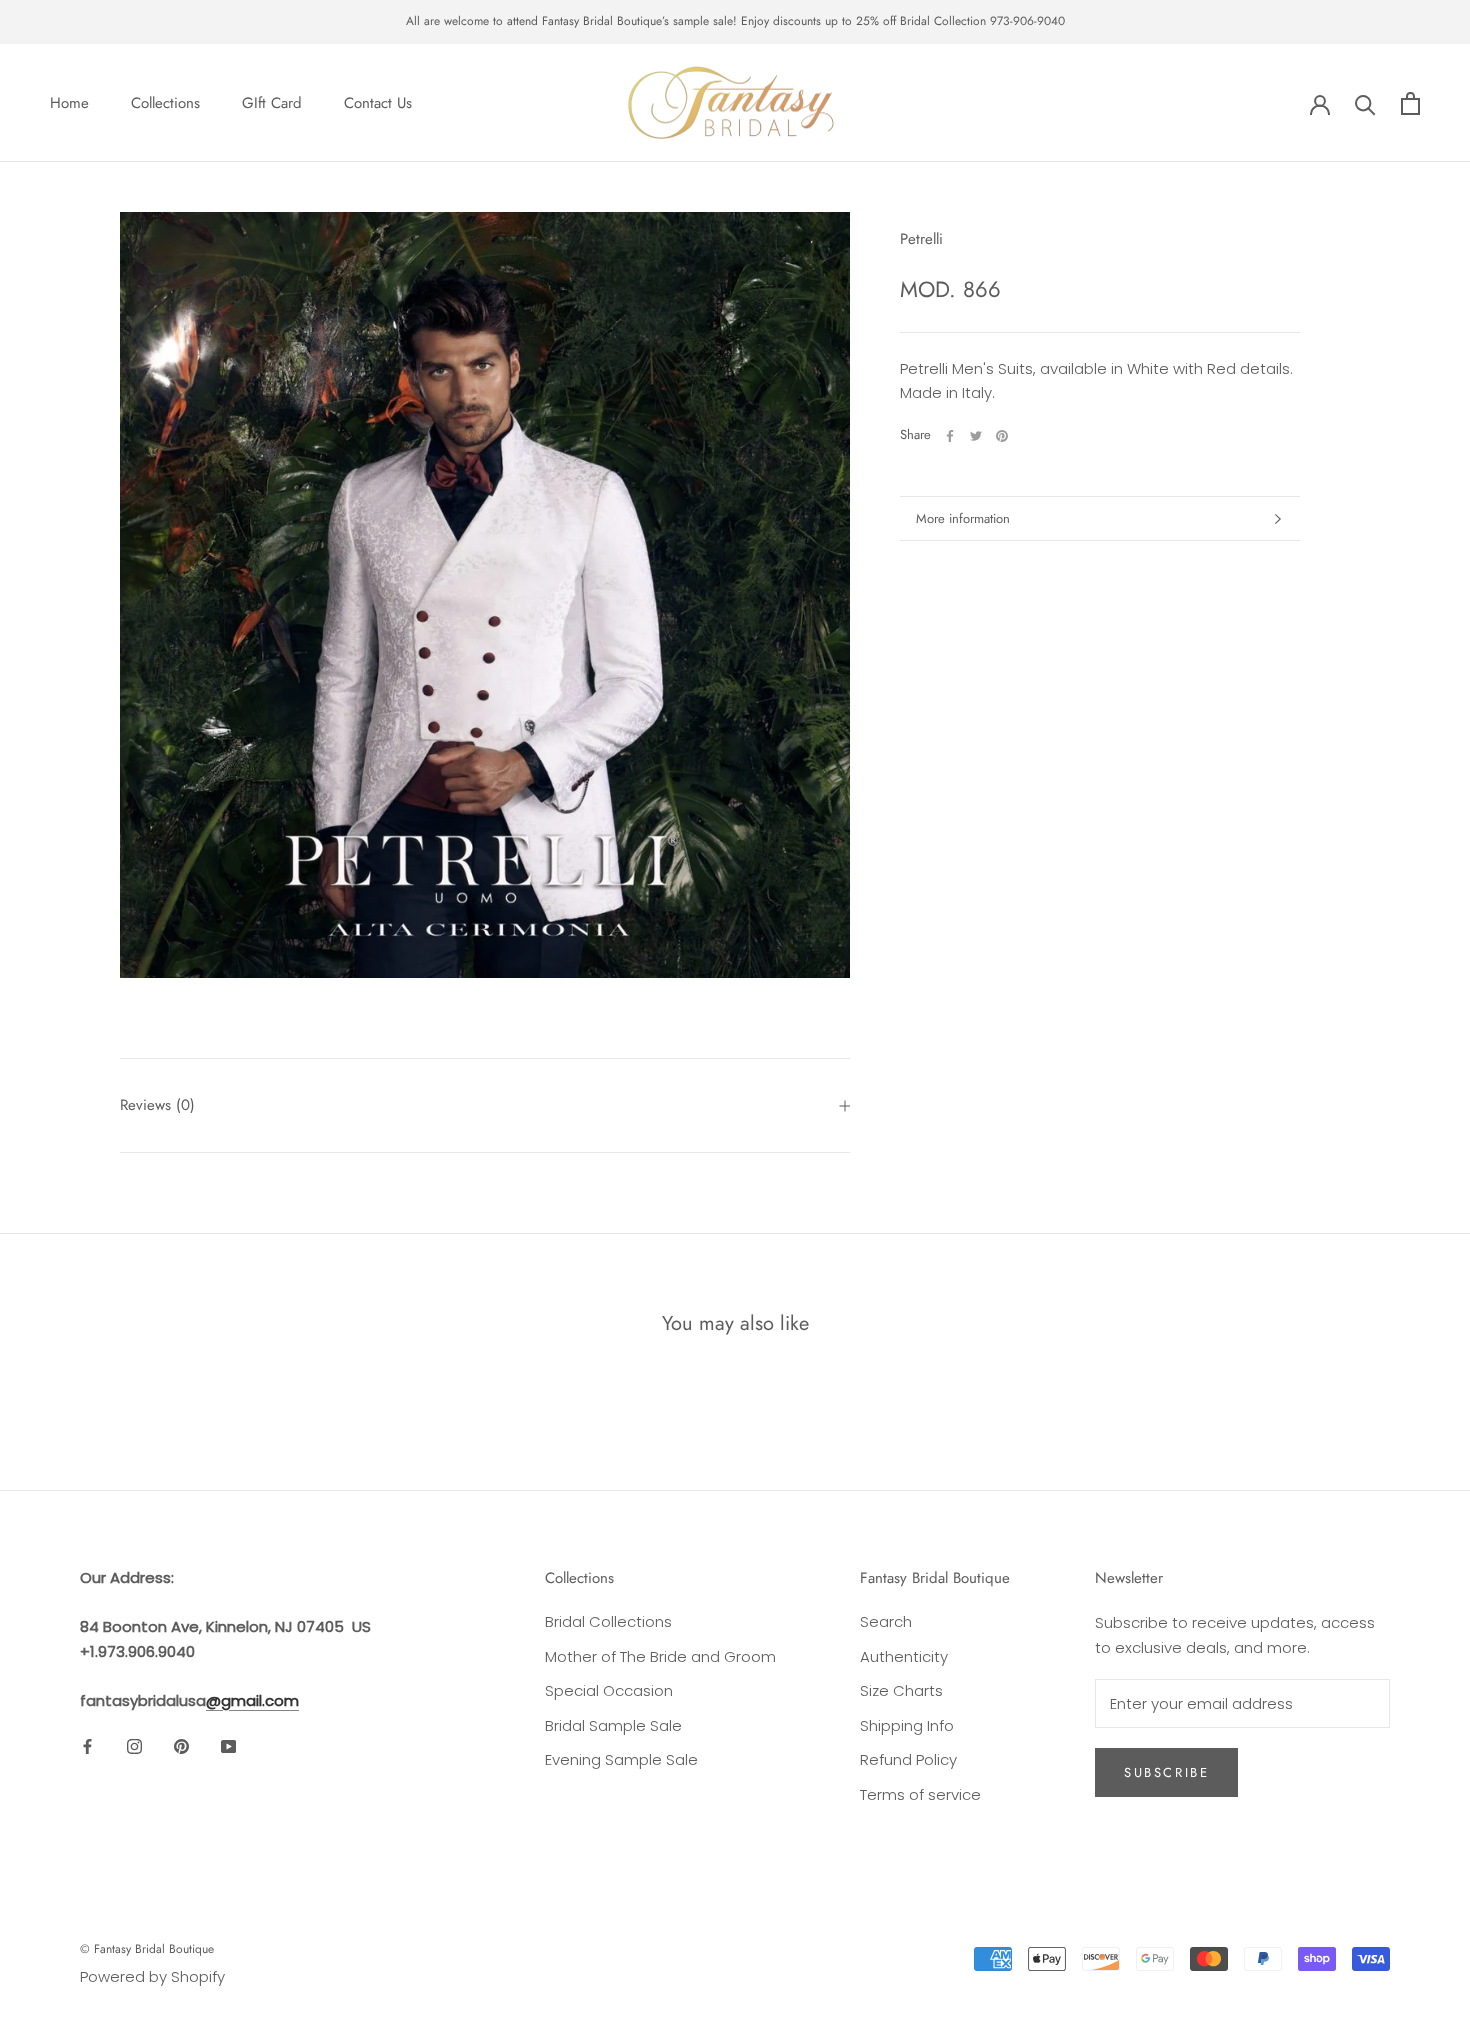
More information (963, 518)
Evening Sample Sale (621, 1759)
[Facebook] (950, 436)
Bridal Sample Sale (613, 1725)
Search (886, 1621)
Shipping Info (907, 1725)
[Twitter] (976, 436)
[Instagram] (134, 1745)
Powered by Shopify (152, 1976)
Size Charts (901, 1690)
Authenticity (904, 1656)
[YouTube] (228, 1745)
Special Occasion (609, 1690)
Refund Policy (908, 1759)
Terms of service (920, 1794)
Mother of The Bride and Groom (660, 1656)
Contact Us (378, 103)
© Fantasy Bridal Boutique (147, 1949)
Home (69, 103)
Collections (165, 103)
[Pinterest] (1002, 436)
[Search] (1365, 103)
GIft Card (272, 103)
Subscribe (1166, 1772)
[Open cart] (1410, 103)
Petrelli (921, 239)
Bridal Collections (608, 1621)
